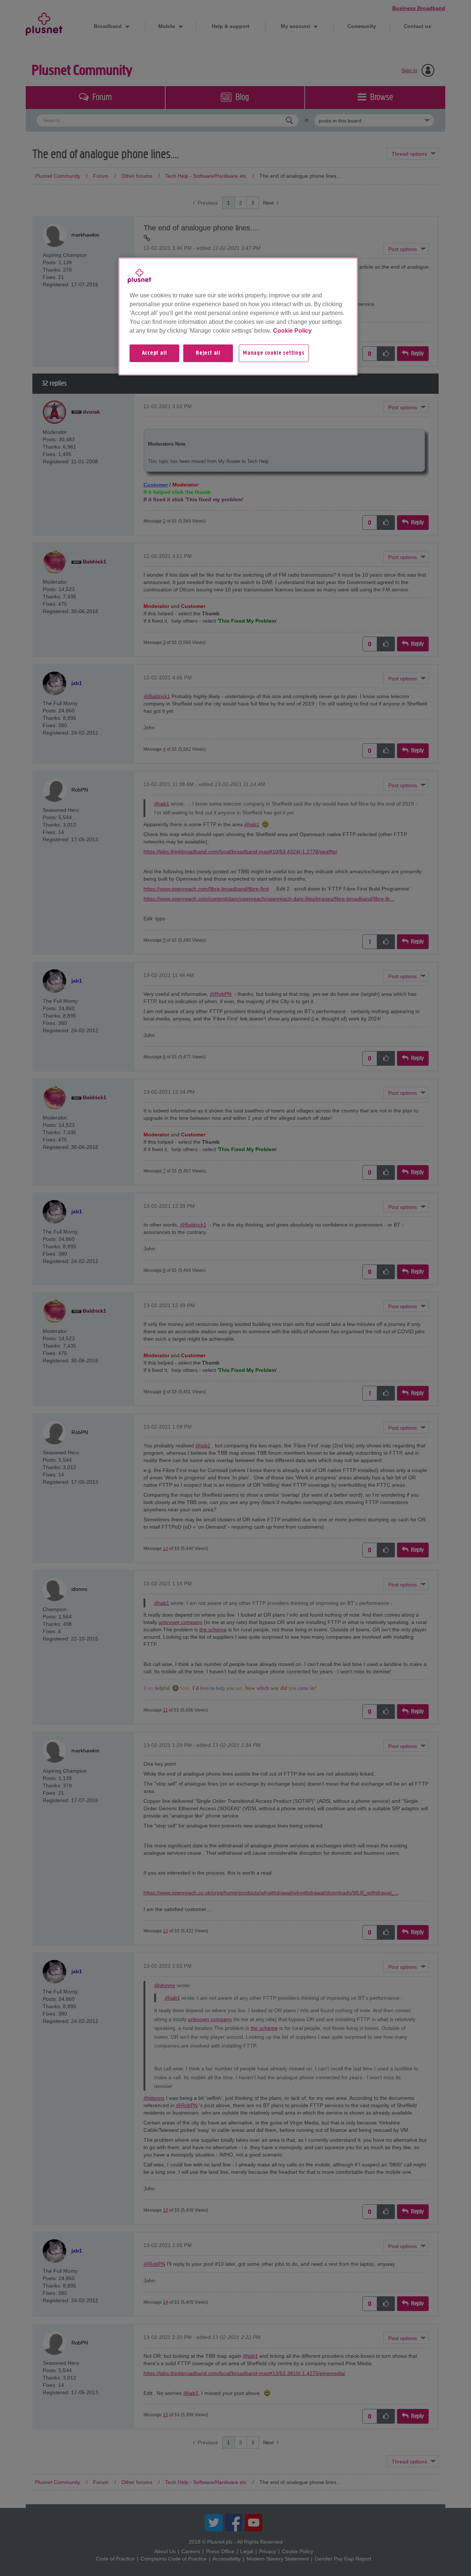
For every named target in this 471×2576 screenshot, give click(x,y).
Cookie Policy (292, 331)
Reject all (208, 353)
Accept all (155, 353)
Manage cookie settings (274, 353)
